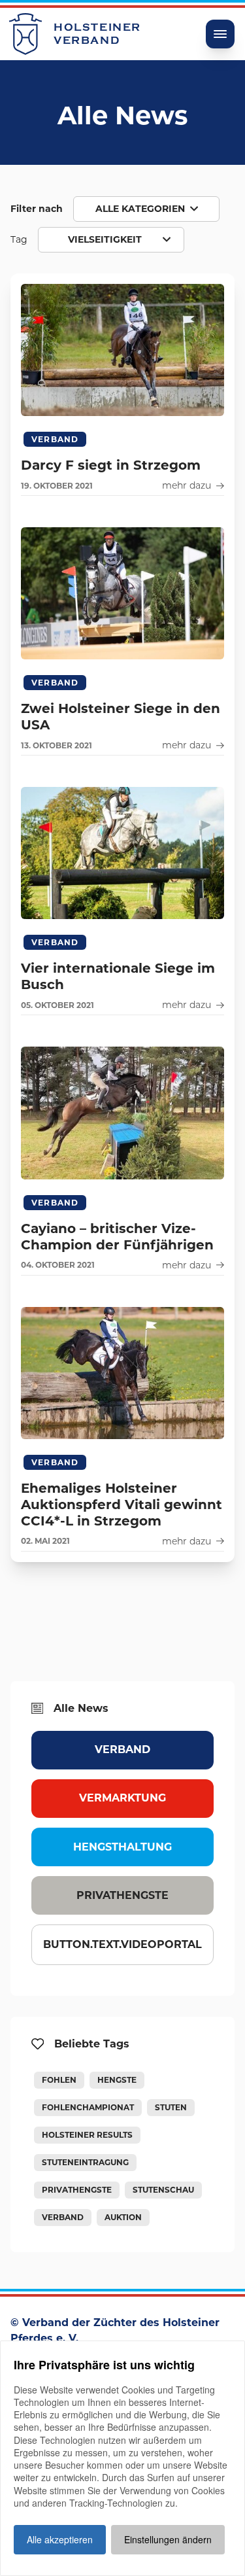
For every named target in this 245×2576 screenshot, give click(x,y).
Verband (122, 1749)
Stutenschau (163, 2190)
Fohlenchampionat (88, 2107)
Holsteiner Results (87, 2135)
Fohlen (59, 2080)
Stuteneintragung (85, 2162)
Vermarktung (122, 1798)
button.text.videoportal (122, 1944)
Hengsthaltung (122, 1847)
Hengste (117, 2080)
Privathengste (122, 1895)
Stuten (171, 2107)
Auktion (123, 2217)
